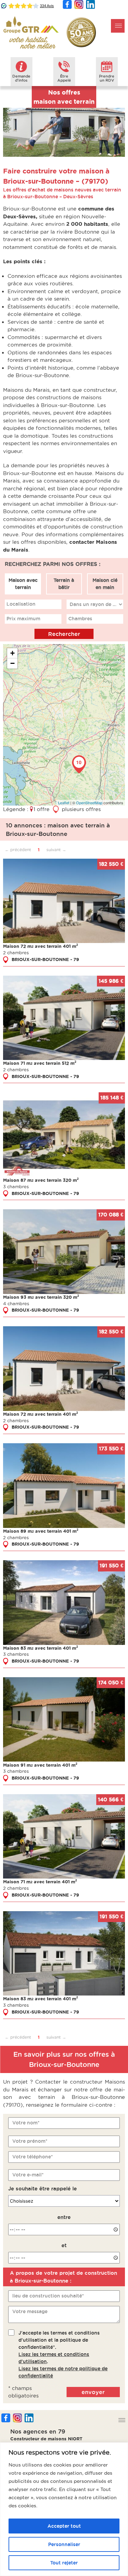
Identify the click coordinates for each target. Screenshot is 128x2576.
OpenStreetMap (89, 803)
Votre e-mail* (28, 2175)
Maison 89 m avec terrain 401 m (41, 1531)
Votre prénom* (30, 2141)
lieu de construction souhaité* (48, 2296)
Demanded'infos (21, 78)
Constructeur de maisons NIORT (46, 2439)
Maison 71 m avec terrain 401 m (40, 1882)
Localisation (21, 604)
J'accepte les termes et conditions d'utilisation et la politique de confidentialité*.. (63, 2354)
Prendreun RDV (107, 78)
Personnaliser (64, 2544)
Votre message (30, 2311)
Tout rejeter (64, 2563)
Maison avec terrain (23, 584)
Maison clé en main (105, 584)
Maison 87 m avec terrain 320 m (41, 1180)
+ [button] (12, 653)
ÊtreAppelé (64, 78)
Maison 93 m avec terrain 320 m (41, 1297)
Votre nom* (26, 2123)
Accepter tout (64, 2526)
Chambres (80, 619)
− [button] (12, 663)
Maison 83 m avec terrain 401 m (41, 1648)
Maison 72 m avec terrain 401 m (41, 946)
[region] (64, 2509)
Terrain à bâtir (64, 584)
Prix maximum (23, 619)
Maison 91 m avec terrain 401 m (40, 1765)
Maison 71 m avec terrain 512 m (40, 1063)
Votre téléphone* (33, 2157)
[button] (118, 26)
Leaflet (64, 803)
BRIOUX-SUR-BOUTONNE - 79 (45, 959)
